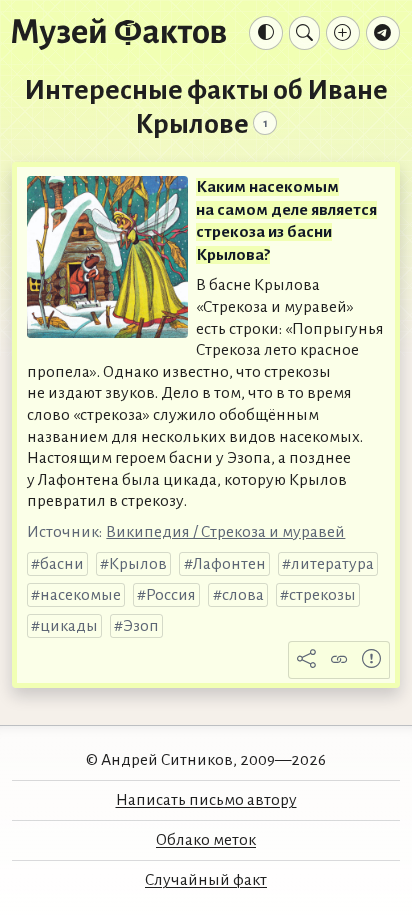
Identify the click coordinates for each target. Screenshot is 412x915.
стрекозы (322, 595)
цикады (69, 626)
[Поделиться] (307, 660)
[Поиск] (304, 33)
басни (62, 564)
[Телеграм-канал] (383, 33)
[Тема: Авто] (266, 33)
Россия (171, 595)
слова (243, 595)
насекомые (80, 595)
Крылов (138, 564)
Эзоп (141, 626)
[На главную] (119, 33)
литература (332, 564)
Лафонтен (229, 564)
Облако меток (206, 840)
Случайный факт (206, 880)
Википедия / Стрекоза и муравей (225, 532)
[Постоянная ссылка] (339, 660)
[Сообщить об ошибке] (372, 660)
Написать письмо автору (206, 800)
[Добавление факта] (343, 33)
